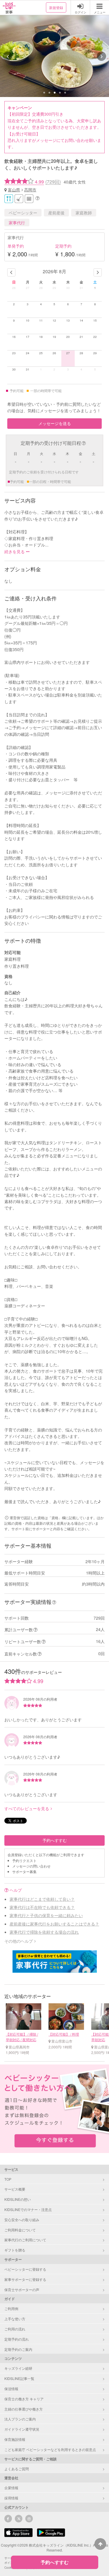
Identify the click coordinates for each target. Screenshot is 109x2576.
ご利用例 (11, 2308)
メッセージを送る (55, 423)
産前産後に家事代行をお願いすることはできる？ (54, 1924)
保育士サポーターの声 (22, 2290)
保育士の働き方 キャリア (24, 2399)
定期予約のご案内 (18, 2349)
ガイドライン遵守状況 (22, 2429)
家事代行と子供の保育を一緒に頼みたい (46, 1915)
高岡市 (30, 190)
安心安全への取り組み (22, 2220)
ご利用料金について (20, 2230)
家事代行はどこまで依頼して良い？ (42, 1899)
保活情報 (11, 2389)
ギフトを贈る (15, 2250)
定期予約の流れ (17, 2339)
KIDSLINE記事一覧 (19, 2378)
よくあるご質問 (17, 2469)
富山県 (14, 190)
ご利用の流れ (15, 2329)
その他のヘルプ (19, 1941)
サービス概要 (15, 2189)
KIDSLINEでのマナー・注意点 (28, 2209)
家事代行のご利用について (25, 2240)
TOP (8, 2179)
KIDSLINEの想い (18, 2199)
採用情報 (11, 2498)
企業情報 (11, 2488)
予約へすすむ (55, 1840)
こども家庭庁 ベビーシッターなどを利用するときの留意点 (50, 2449)
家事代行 (17, 223)
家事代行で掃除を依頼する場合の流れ (44, 1932)
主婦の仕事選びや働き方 (24, 2409)
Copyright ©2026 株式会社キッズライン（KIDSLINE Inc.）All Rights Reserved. (54, 2547)
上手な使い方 (15, 2319)
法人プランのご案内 (20, 2419)
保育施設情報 (15, 2439)
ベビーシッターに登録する (25, 2269)
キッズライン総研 (18, 2368)
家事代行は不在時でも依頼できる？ (42, 1907)
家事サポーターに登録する (25, 2279)
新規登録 (56, 7)
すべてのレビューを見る (27, 1808)
